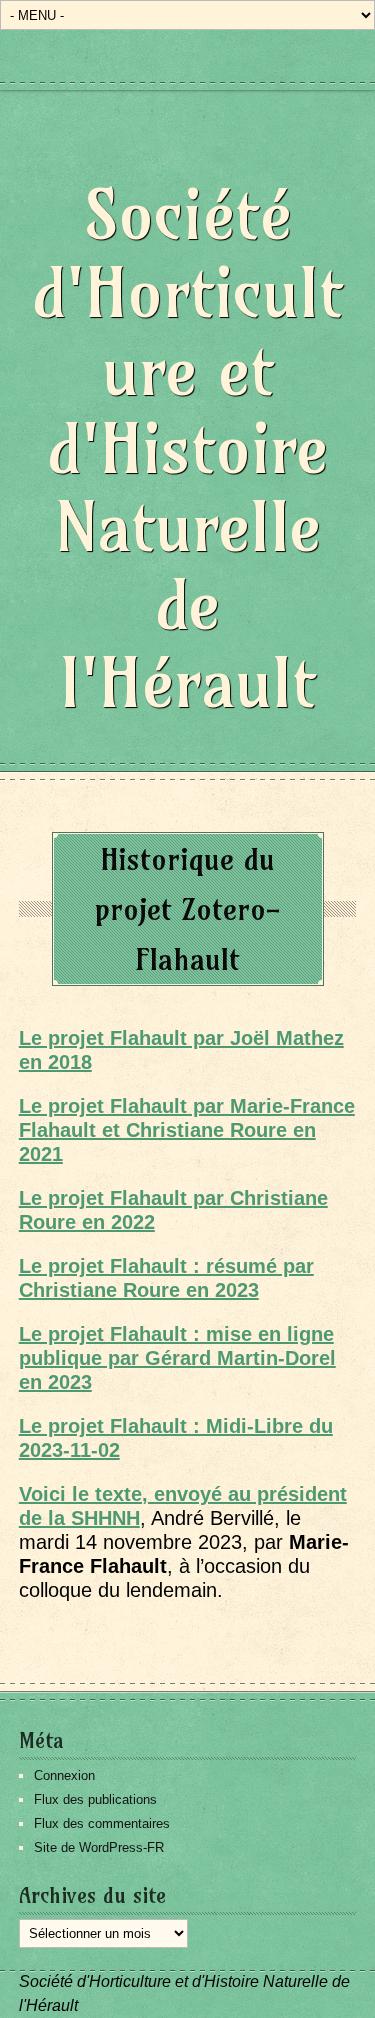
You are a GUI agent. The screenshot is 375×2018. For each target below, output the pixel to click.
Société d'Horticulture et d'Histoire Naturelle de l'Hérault (188, 448)
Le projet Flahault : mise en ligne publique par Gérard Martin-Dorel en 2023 (177, 1358)
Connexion (64, 1775)
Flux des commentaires (102, 1823)
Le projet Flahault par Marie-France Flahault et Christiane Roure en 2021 (187, 1130)
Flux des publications (95, 1799)
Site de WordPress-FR (99, 1847)
